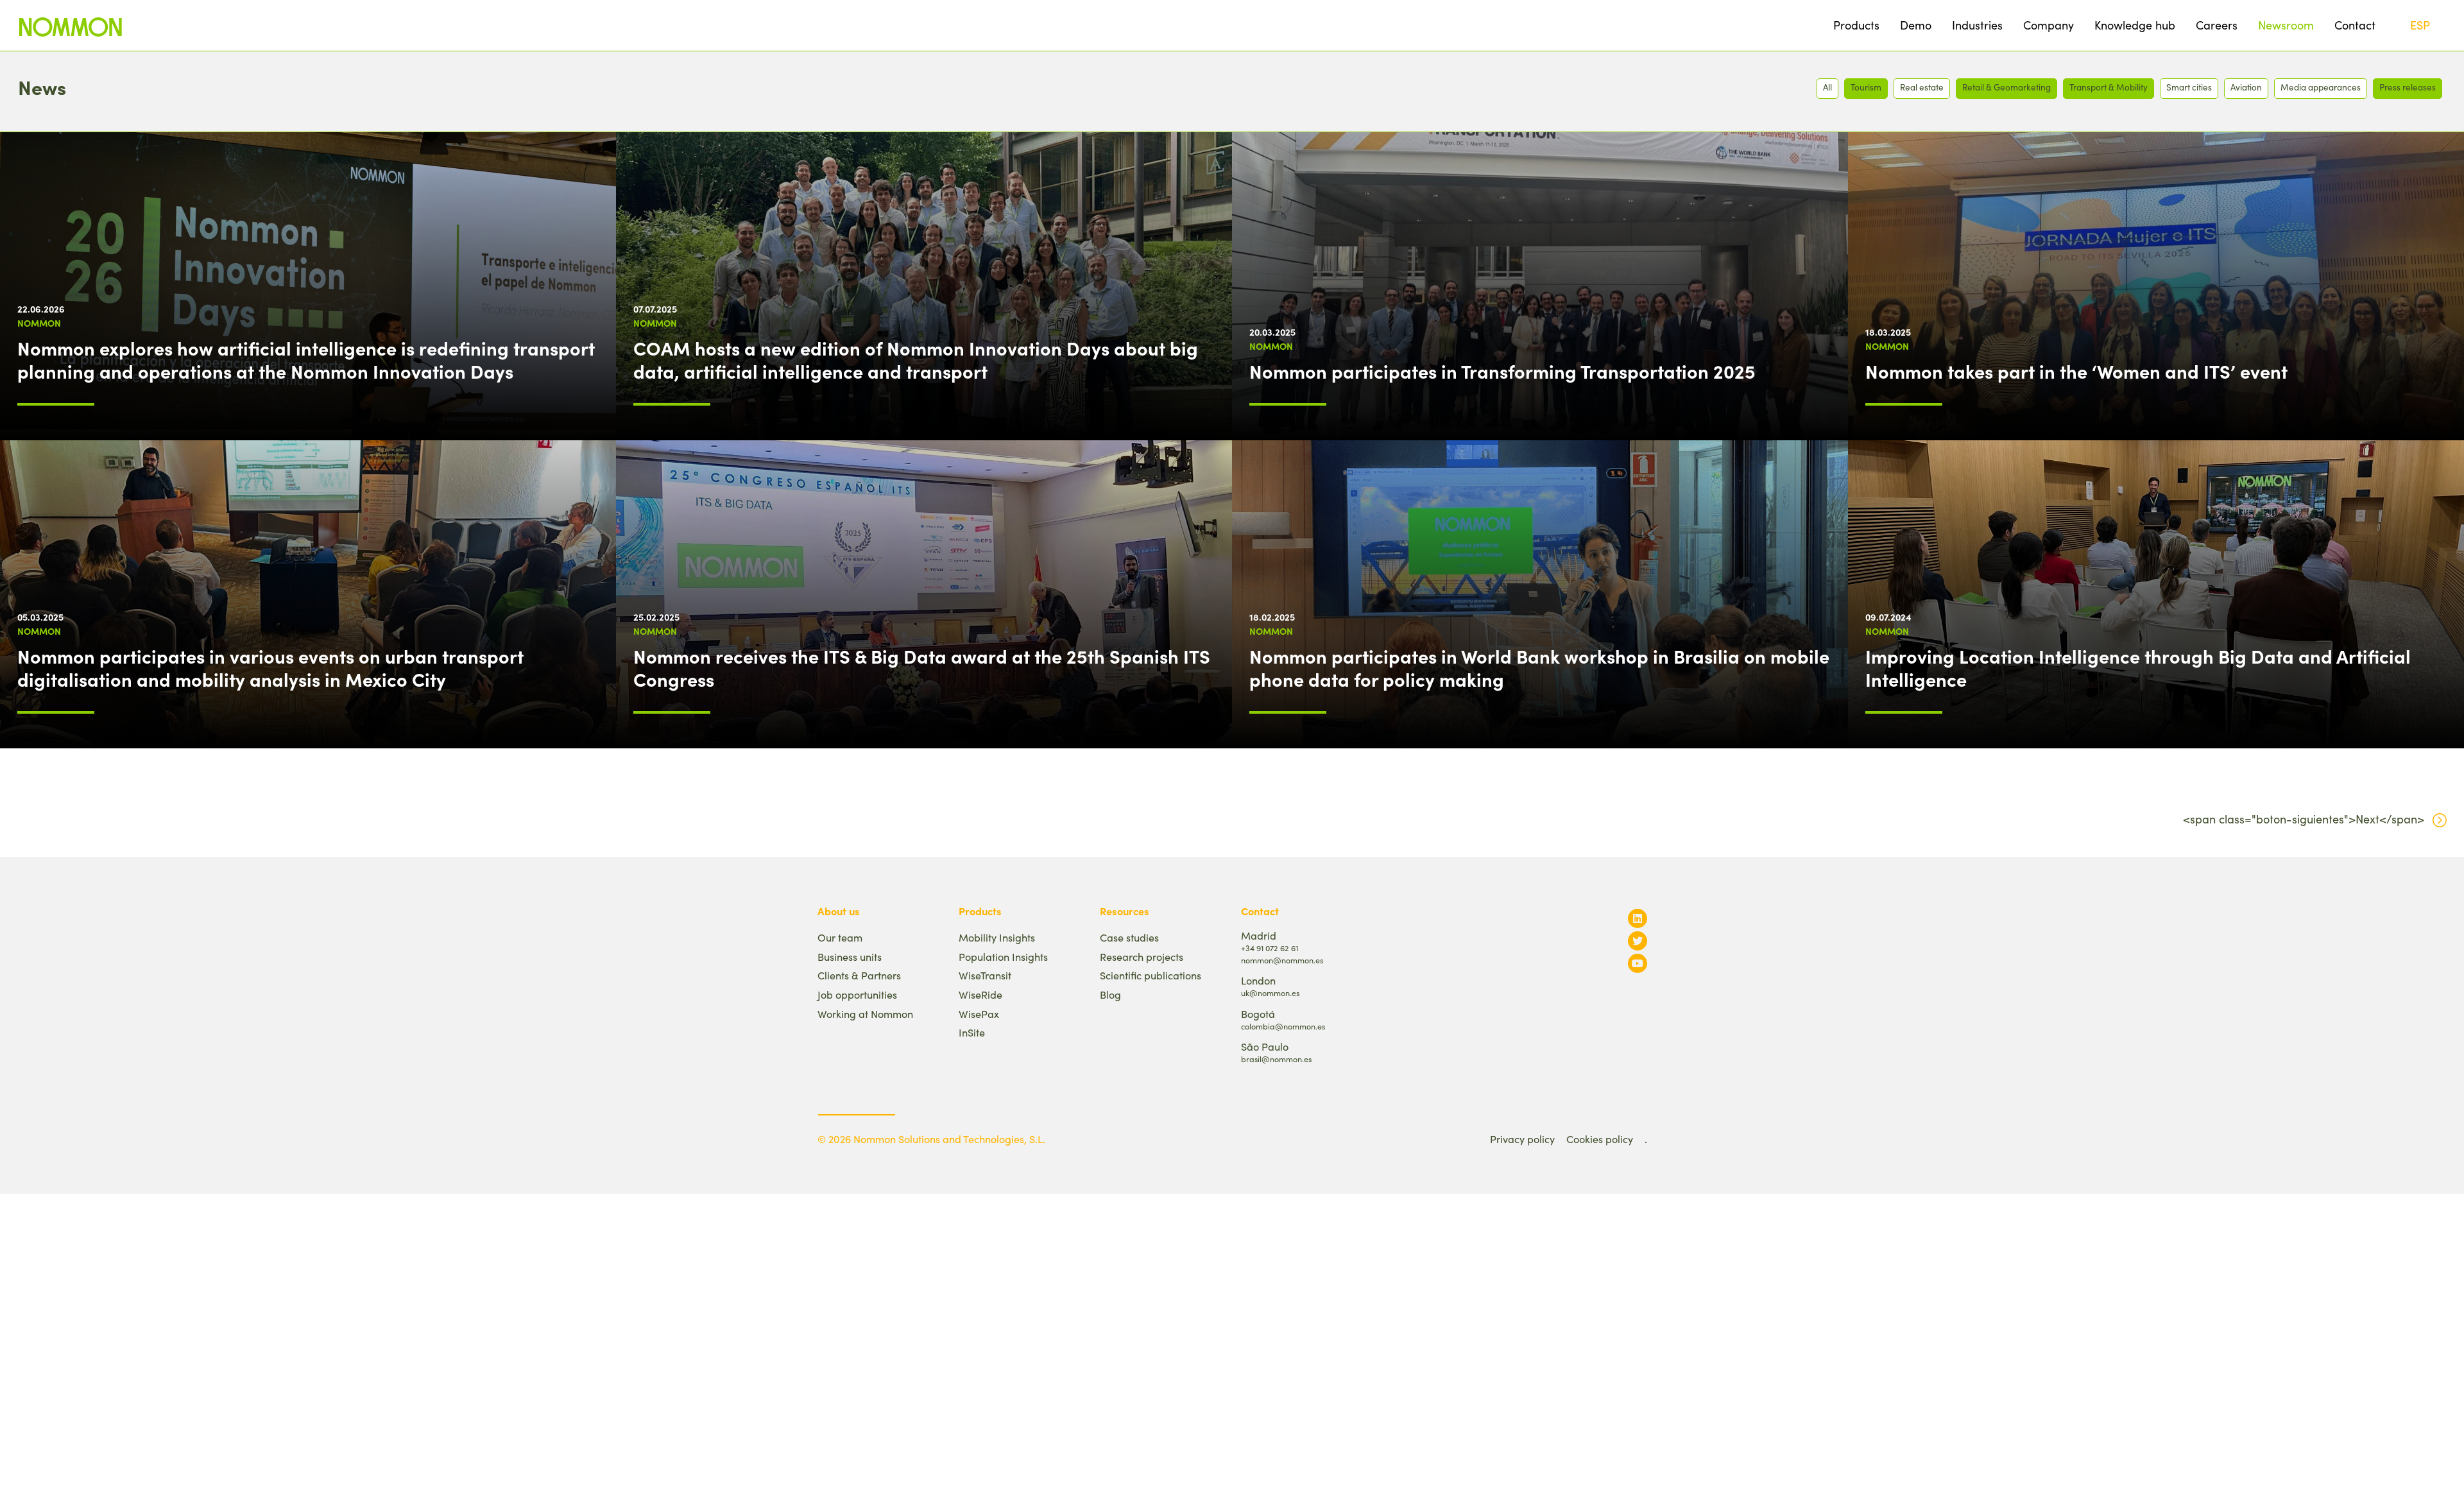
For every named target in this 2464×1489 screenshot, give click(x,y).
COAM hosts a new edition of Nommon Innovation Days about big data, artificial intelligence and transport (916, 359)
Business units (850, 957)
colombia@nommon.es (1283, 1026)
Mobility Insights (997, 937)
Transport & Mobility (2109, 87)
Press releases (2408, 87)
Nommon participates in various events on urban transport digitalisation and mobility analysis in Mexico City (270, 667)
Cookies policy (1600, 1139)
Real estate (1922, 87)
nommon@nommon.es (1282, 960)
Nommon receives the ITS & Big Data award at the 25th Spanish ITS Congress (922, 667)
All (1827, 87)
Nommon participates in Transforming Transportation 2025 (1502, 371)
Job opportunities (857, 994)
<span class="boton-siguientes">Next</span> (2304, 819)
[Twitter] (1638, 941)
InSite (972, 1032)
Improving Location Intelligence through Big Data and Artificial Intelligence (2138, 667)
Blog (1110, 994)
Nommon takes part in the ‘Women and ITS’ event (2076, 371)
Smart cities (2189, 87)
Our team (840, 937)
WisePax (979, 1014)
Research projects (1142, 957)
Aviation (2246, 87)
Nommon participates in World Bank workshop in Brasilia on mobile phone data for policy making (1539, 667)
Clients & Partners (859, 975)
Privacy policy (1522, 1139)
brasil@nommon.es (1276, 1059)
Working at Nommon (865, 1014)
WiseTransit (985, 975)
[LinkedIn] (1638, 918)
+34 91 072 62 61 (1270, 948)
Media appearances (2321, 87)
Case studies (1129, 937)
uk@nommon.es (1270, 993)
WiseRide (980, 994)
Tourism (1866, 87)
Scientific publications (1151, 975)
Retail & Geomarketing (2006, 87)
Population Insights (1003, 957)
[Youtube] (1638, 963)
